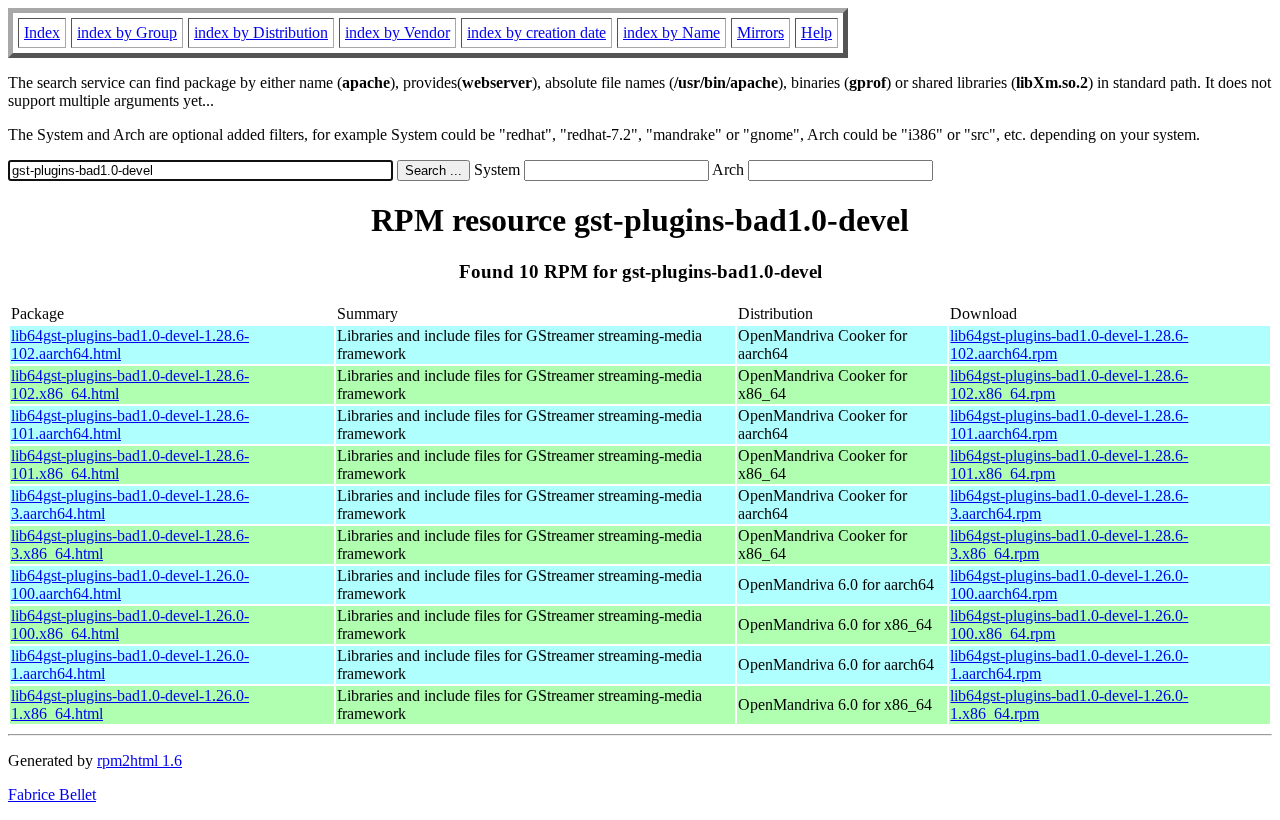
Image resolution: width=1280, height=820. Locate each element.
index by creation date (536, 32)
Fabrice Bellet (52, 794)
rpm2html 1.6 (139, 760)
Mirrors (760, 32)
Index (42, 32)
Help (816, 32)
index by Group (127, 32)
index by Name (671, 32)
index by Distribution (261, 32)
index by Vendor (397, 32)
